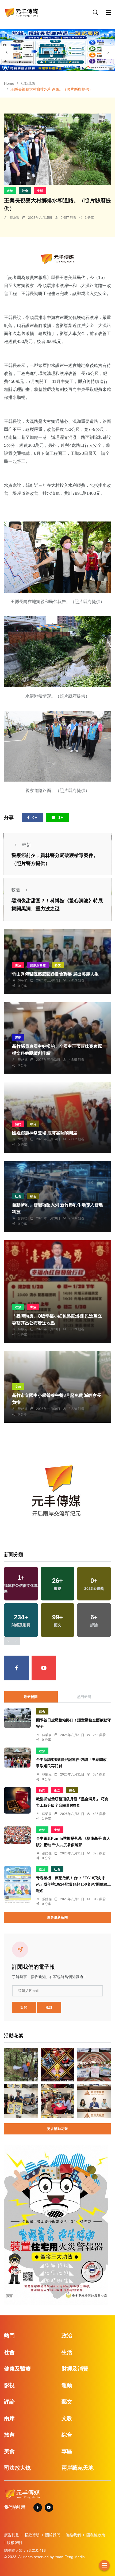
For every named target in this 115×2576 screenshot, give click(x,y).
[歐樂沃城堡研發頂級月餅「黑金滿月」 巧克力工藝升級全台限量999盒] (17, 1800)
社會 (25, 191)
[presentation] (7, 52)
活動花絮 (28, 83)
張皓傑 (47, 1853)
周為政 (15, 218)
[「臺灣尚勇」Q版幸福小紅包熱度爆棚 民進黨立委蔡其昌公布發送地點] (57, 1292)
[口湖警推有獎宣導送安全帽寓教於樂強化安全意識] (21, 2101)
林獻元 (23, 1329)
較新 (26, 845)
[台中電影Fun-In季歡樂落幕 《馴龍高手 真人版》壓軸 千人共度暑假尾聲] (17, 1835)
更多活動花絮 (57, 2129)
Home (9, 83)
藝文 (58, 965)
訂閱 (24, 2007)
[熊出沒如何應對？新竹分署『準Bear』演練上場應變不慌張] (21, 2065)
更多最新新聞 (57, 1917)
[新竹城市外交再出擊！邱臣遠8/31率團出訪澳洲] (94, 2101)
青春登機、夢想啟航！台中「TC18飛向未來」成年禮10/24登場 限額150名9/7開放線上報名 (74, 1885)
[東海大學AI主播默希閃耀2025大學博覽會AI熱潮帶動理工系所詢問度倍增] (58, 2101)
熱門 (18, 1124)
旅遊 (9, 2435)
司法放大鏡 (17, 2468)
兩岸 (9, 2418)
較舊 (16, 890)
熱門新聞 (84, 1697)
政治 (10, 191)
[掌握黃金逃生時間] (57, 259)
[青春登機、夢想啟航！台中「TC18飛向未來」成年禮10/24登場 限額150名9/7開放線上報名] (17, 1885)
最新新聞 (31, 1697)
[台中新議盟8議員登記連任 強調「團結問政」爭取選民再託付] (17, 1758)
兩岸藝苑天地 (78, 2468)
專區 (67, 2451)
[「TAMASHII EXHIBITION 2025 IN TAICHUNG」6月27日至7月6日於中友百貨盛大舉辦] (58, 2065)
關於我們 (53, 2535)
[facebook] (16, 1668)
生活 (40, 191)
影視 (9, 2385)
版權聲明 (14, 2543)
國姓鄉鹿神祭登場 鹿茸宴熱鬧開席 (45, 1133)
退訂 (49, 2007)
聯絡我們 (73, 2535)
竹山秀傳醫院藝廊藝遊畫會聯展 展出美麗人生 (55, 974)
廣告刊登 (11, 2535)
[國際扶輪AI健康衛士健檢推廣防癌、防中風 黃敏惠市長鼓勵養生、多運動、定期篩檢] (94, 2065)
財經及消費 (75, 2369)
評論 (9, 2402)
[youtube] (44, 1668)
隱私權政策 (96, 2535)
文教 (18, 1387)
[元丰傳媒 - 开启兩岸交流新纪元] (21, 12)
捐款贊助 (32, 2535)
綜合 (33, 1124)
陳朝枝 (23, 980)
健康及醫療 (38, 965)
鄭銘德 (23, 1060)
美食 (9, 2451)
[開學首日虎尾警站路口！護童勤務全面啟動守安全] (17, 1718)
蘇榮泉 (47, 1735)
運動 (18, 1038)
